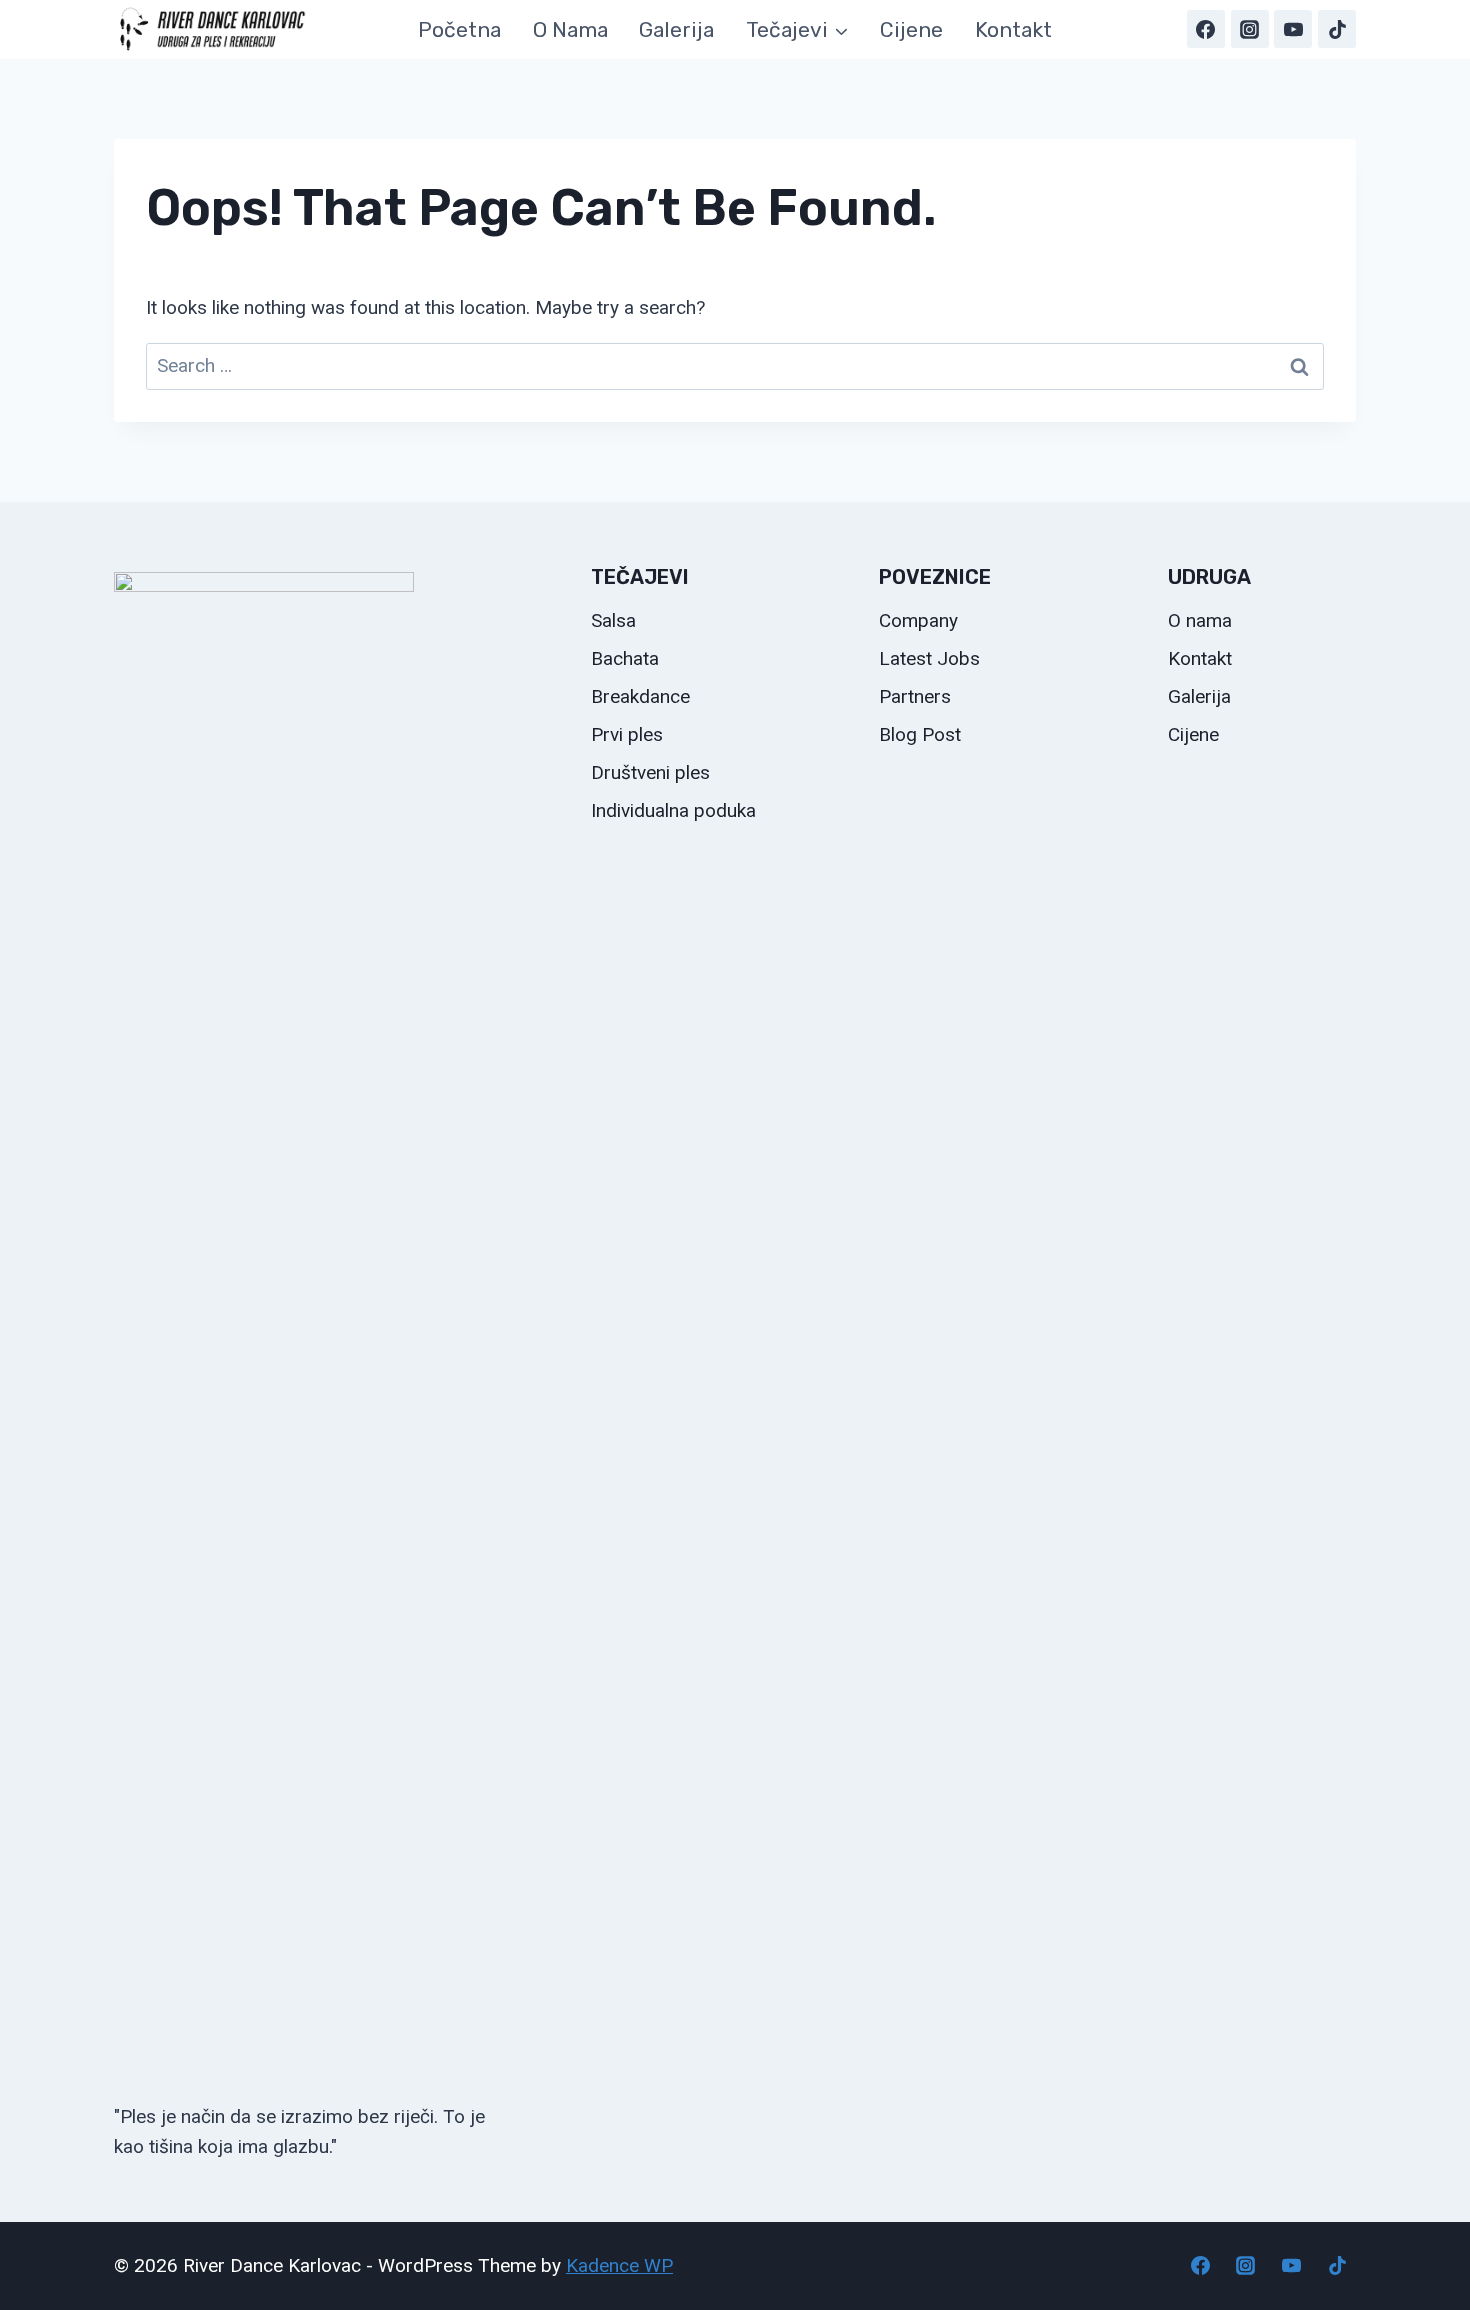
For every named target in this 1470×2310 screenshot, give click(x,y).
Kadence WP (619, 2265)
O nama (570, 29)
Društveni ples (650, 772)
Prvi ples (627, 734)
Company (918, 620)
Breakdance (640, 696)
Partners (915, 696)
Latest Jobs (929, 658)
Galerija (676, 29)
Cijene (911, 29)
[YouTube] (1293, 29)
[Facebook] (1206, 29)
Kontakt (1013, 29)
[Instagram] (1250, 29)
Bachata (625, 658)
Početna (459, 29)
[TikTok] (1337, 29)
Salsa (613, 620)
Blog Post (920, 734)
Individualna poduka (673, 810)
